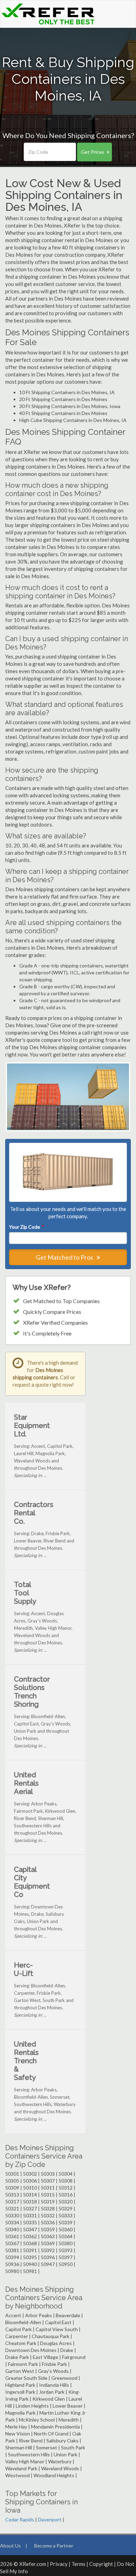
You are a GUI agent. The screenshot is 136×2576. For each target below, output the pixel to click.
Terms (78, 2564)
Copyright (101, 2564)
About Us (10, 2546)
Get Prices (93, 152)
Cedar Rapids (20, 2519)
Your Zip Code (26, 1227)
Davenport (50, 2519)
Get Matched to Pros (65, 1257)
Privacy (59, 2564)
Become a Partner (54, 2546)
